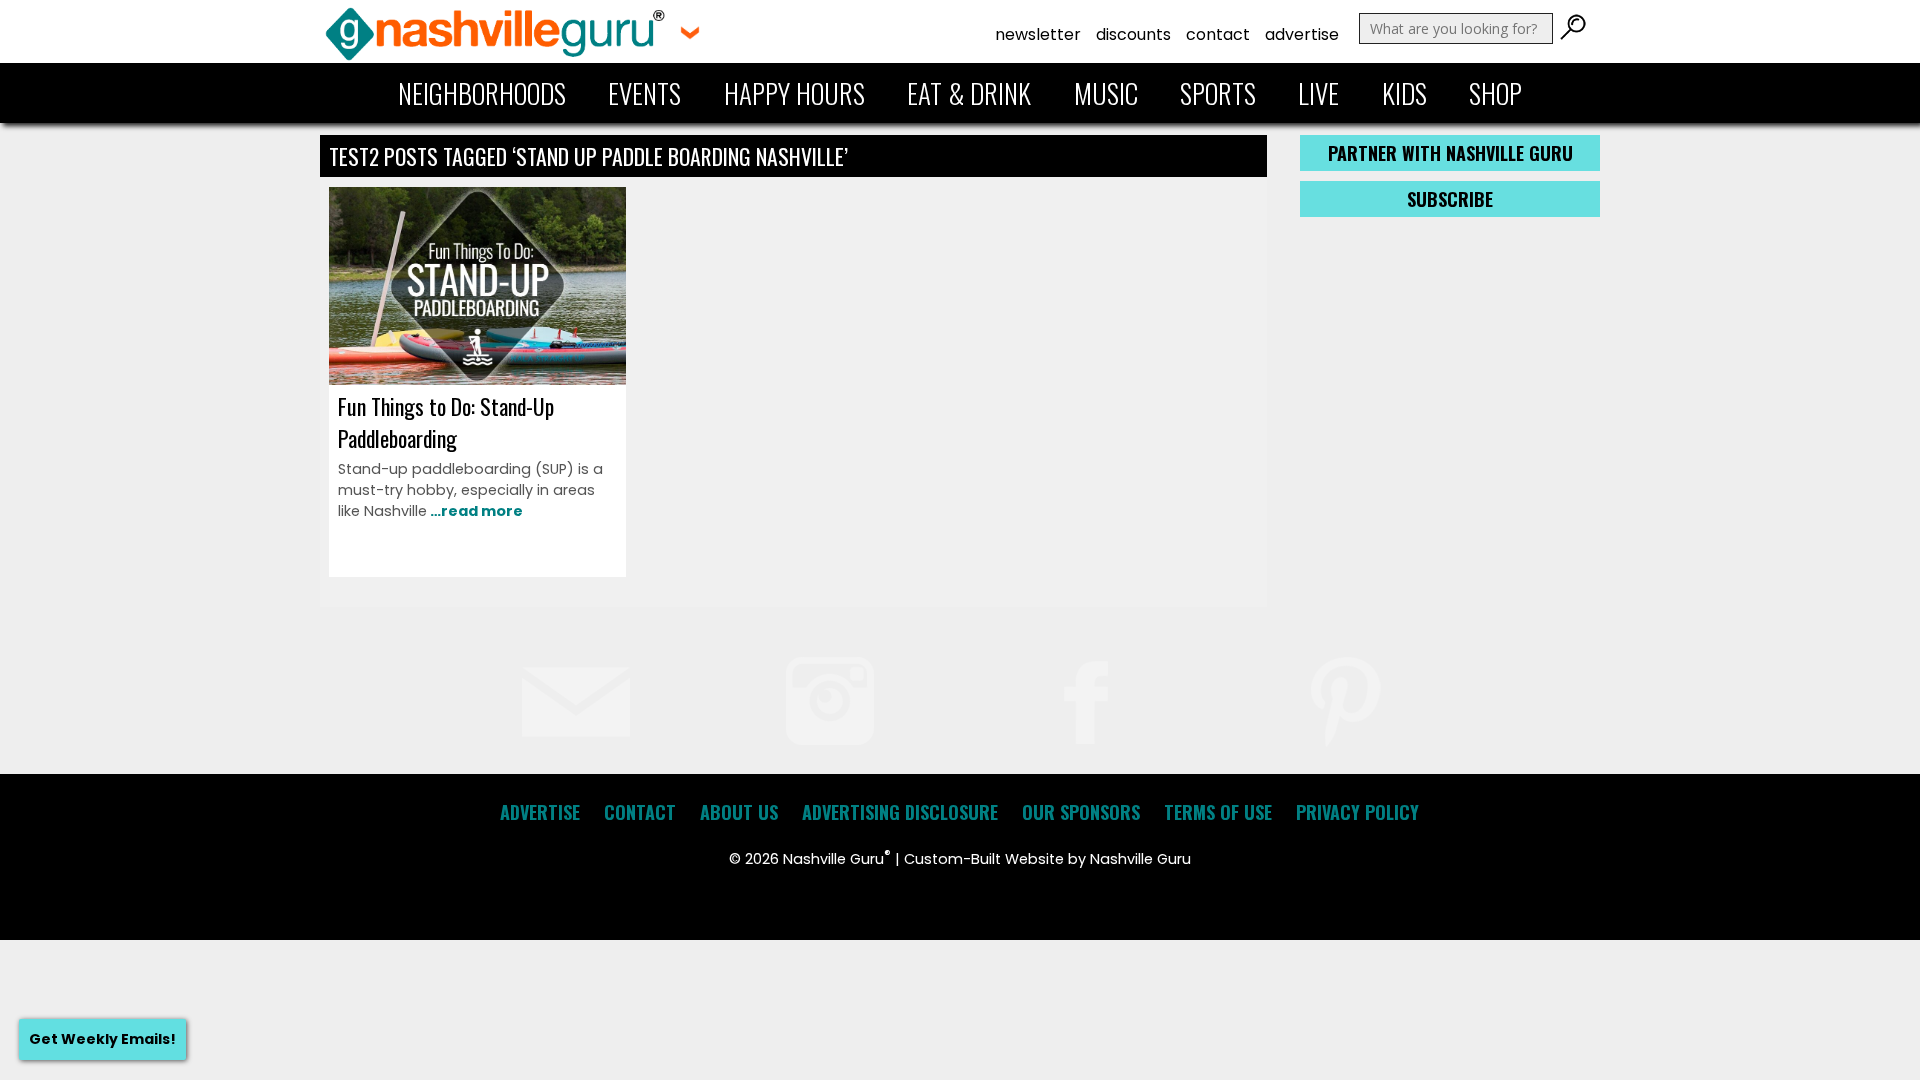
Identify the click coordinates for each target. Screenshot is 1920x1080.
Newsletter (1038, 34)
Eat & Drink (969, 93)
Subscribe (1450, 199)
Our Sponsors (1081, 812)
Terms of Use (1218, 812)
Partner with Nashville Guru (1450, 153)
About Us (739, 812)
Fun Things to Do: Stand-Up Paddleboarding (446, 422)
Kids (1404, 93)
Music (1106, 93)
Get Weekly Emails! (102, 1039)
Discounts (1133, 34)
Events (644, 93)
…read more (475, 511)
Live (1318, 93)
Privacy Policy (1357, 812)
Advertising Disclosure (900, 812)
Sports (1218, 93)
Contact (1218, 34)
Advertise (1302, 34)
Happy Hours (794, 93)
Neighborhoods (482, 93)
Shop (1495, 93)
